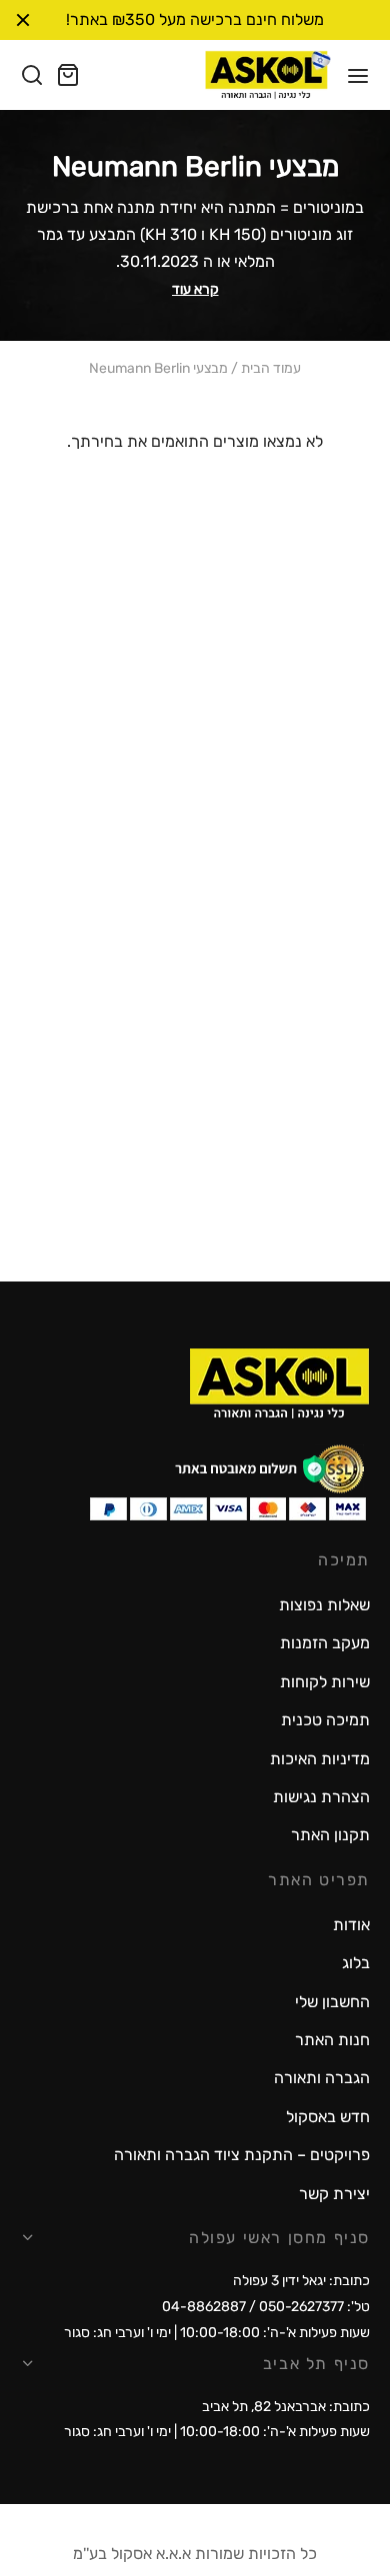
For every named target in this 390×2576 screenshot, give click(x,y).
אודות (351, 1925)
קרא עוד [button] (195, 289)
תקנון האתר (330, 1835)
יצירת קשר (334, 2194)
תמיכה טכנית (325, 1720)
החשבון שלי (332, 2002)
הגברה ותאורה (322, 2078)
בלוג (356, 1963)
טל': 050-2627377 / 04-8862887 (266, 2307)
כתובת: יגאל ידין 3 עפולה (301, 2281)
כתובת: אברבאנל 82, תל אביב (286, 2407)
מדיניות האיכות (320, 1759)
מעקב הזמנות (325, 1643)
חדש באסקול (328, 2117)
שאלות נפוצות (324, 1605)
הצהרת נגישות (321, 1797)
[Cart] (68, 75)
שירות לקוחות (325, 1682)
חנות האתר (332, 2040)
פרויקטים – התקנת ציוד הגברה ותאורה (242, 2155)
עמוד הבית (271, 369)
